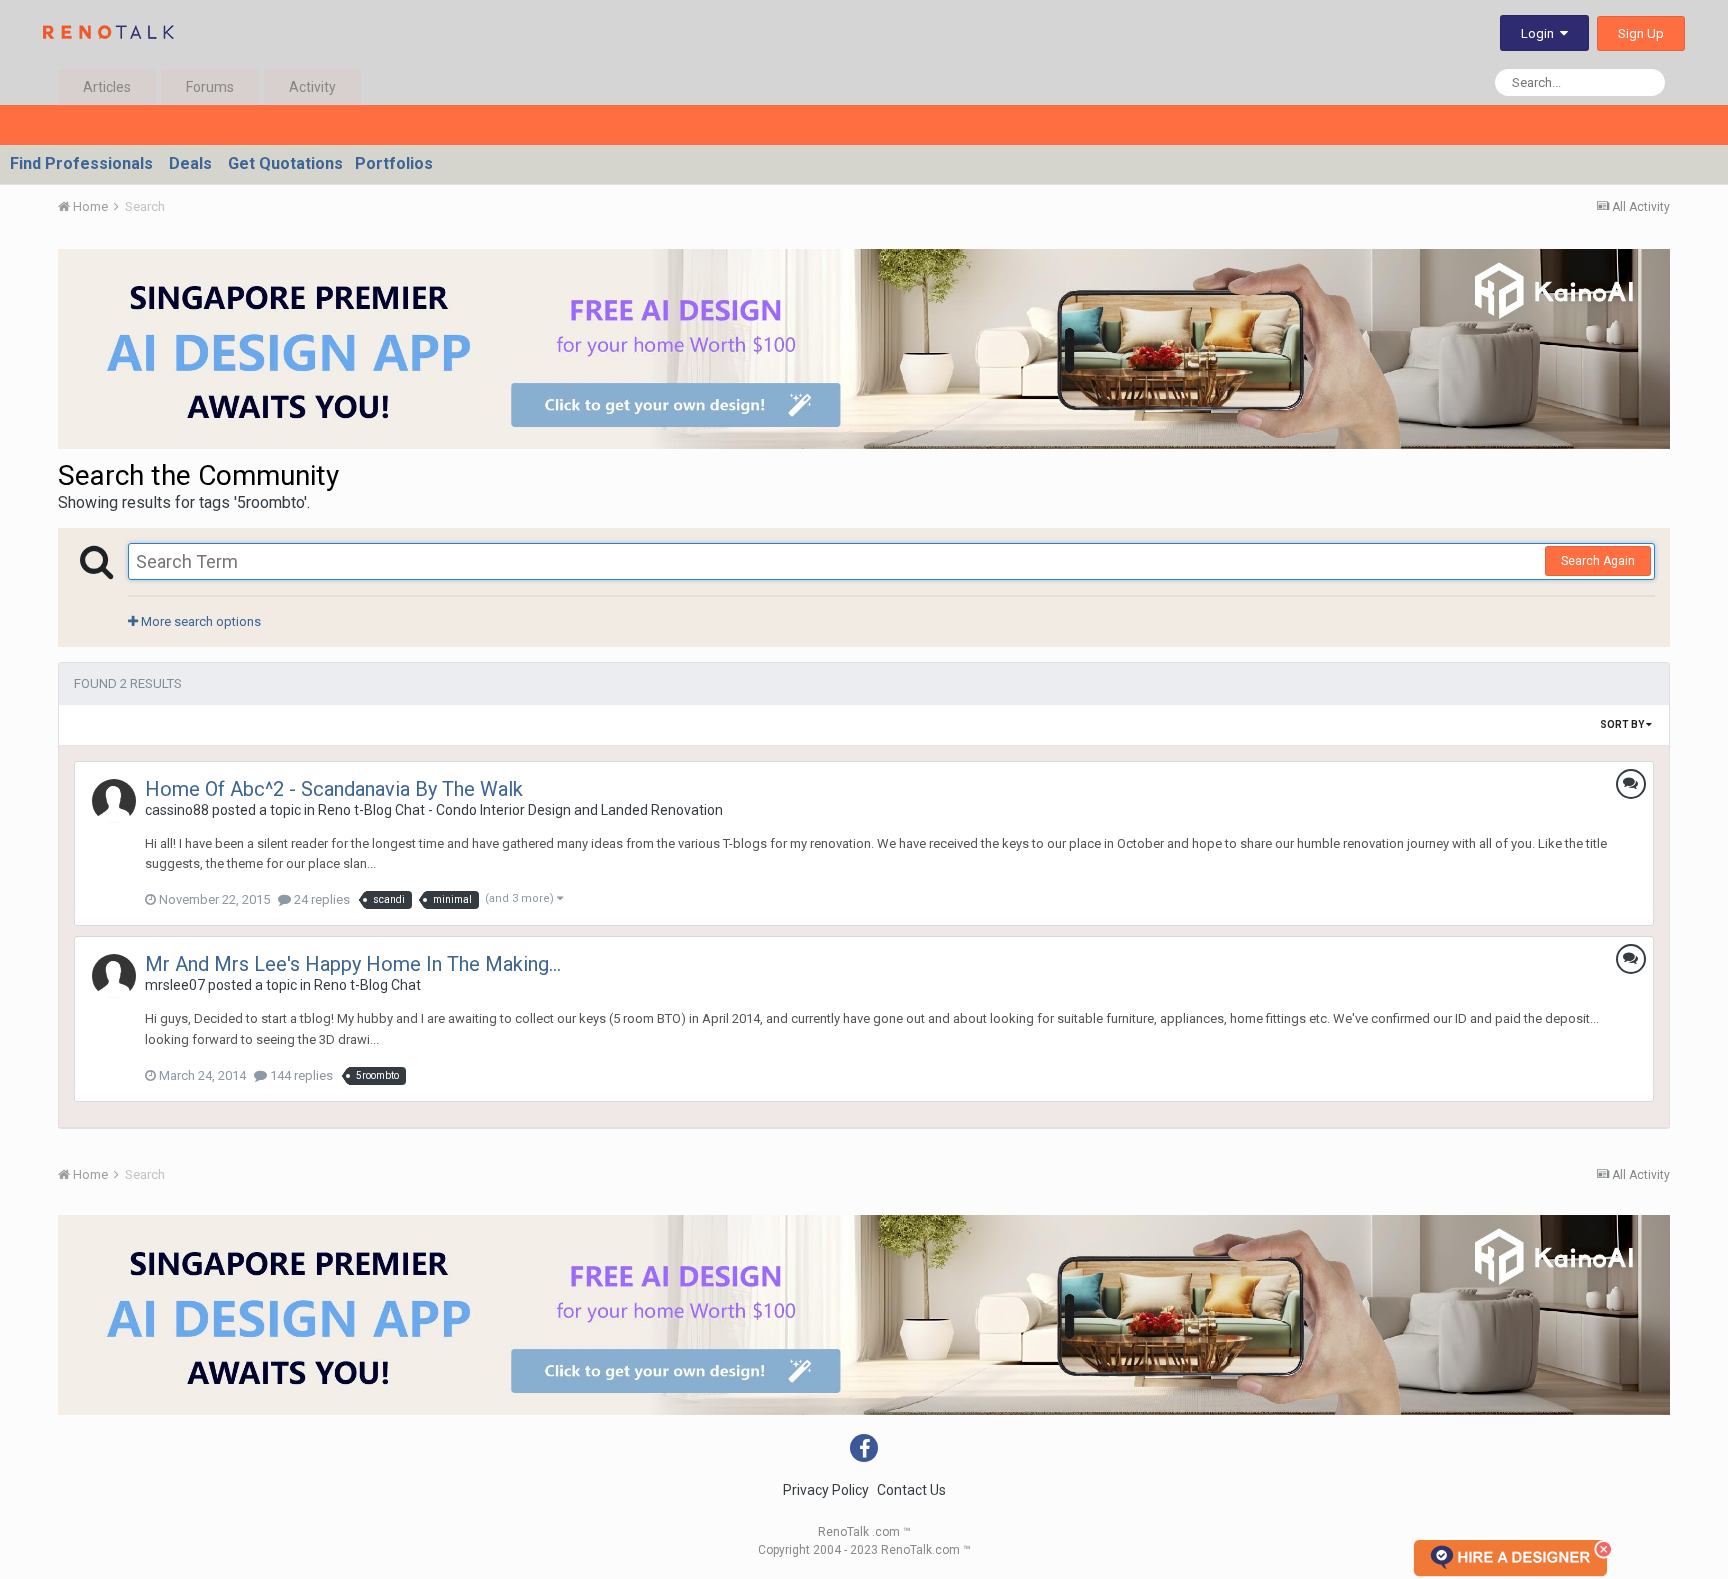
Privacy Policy (826, 1490)
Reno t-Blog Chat (367, 985)
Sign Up (1641, 33)
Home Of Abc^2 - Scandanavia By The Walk (334, 789)
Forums (210, 87)
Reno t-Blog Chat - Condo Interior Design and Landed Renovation (520, 810)
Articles (107, 87)
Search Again (1598, 561)
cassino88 (177, 810)
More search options (199, 621)
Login (1540, 33)
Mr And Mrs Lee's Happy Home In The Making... (353, 964)
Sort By (1623, 724)
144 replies (300, 1075)
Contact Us (911, 1490)
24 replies (320, 899)
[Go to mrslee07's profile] (114, 976)
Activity (312, 87)
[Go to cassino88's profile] (114, 801)
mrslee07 (175, 985)
